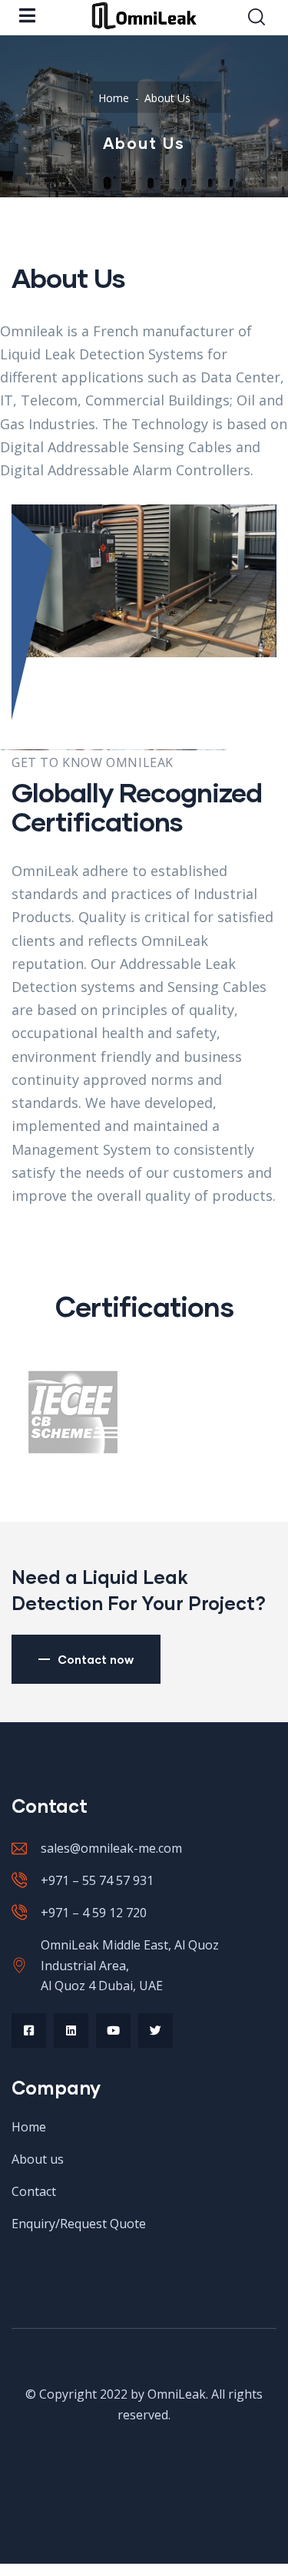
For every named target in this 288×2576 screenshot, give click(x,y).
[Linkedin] (71, 2030)
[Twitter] (156, 2030)
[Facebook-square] (29, 2030)
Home (114, 98)
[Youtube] (113, 2030)
